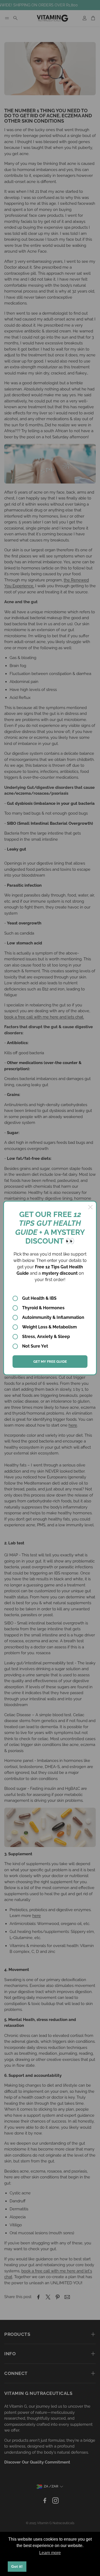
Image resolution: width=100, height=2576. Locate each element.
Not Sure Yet (35, 1346)
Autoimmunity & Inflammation (53, 1317)
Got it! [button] (17, 2566)
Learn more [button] (50, 2553)
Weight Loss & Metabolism (49, 1327)
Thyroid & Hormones (43, 1308)
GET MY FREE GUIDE (50, 1362)
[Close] (90, 1207)
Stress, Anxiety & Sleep (46, 1337)
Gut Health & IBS (39, 1298)
